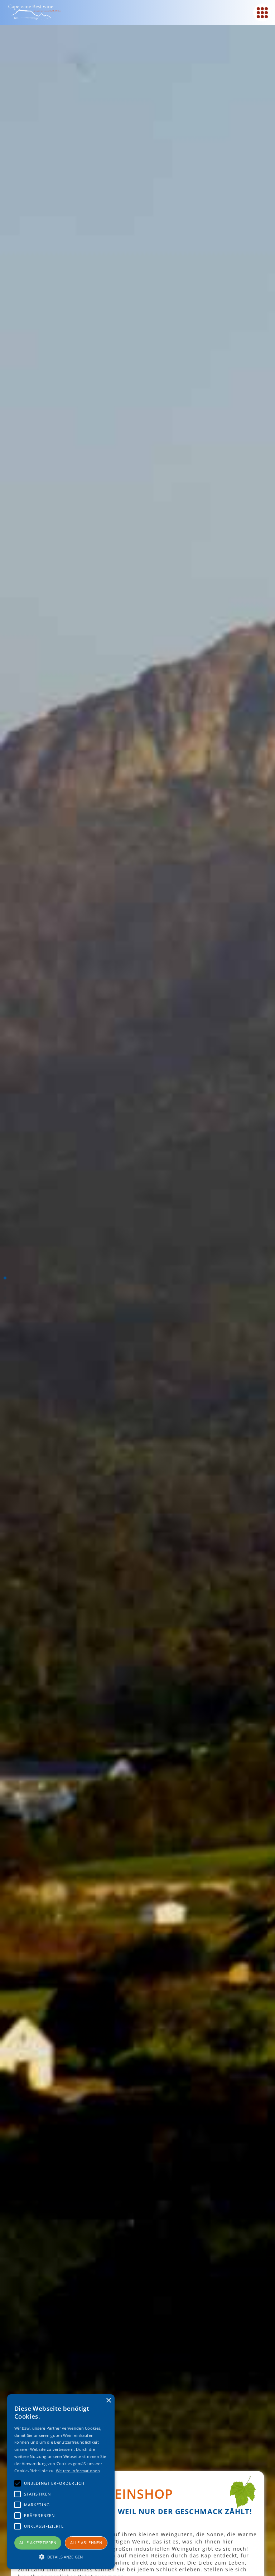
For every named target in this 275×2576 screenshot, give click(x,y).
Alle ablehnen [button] (86, 2543)
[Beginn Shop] (5, 1288)
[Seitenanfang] (5, 1278)
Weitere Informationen (78, 2471)
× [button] (108, 2401)
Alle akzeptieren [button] (38, 2543)
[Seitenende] (5, 1298)
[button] (61, 2556)
